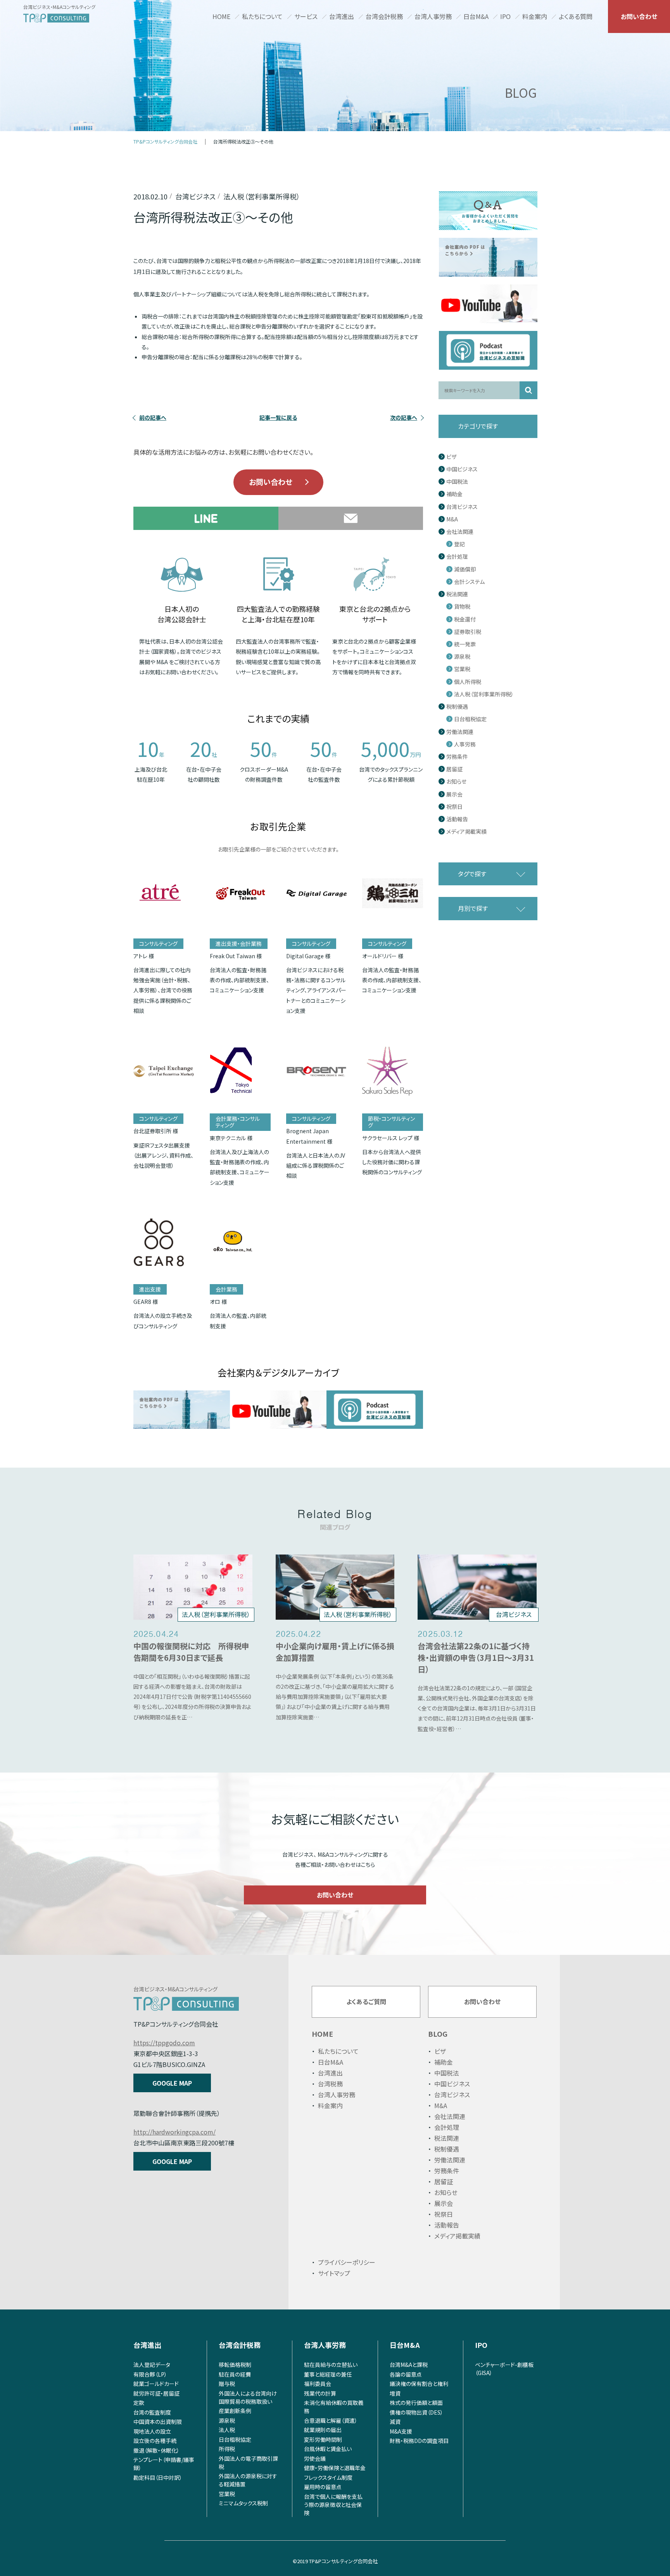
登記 (459, 544)
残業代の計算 (320, 2393)
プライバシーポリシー (347, 2262)
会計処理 (457, 557)
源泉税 (462, 657)
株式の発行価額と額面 (416, 2403)
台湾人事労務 (433, 16)
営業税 (462, 669)
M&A (452, 519)
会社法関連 (460, 532)
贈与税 (227, 2384)
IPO (505, 16)
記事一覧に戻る (278, 417)
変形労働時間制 (323, 2439)
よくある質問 (576, 16)
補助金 (454, 494)
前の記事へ (153, 417)
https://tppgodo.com (164, 2043)
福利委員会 (318, 2384)
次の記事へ (404, 417)
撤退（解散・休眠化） (156, 2450)
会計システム (469, 582)
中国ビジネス (462, 469)
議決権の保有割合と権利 (419, 2384)
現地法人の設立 (152, 2431)
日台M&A (476, 16)
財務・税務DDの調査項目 (419, 2441)
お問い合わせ (639, 16)
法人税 (227, 2430)
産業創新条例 (235, 2411)
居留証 (454, 769)
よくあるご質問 (366, 2001)
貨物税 (462, 607)
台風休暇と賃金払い (328, 2449)
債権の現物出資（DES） (416, 2412)
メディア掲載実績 (466, 832)
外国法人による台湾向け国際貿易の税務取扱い (248, 2397)
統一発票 (465, 644)
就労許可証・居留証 (156, 2393)
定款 (139, 2403)
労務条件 (457, 757)
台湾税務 (330, 2084)
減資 (395, 2422)
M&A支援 (401, 2431)
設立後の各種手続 (155, 2441)
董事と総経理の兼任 (328, 2374)
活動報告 (457, 819)
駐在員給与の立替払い (331, 2365)
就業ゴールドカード (156, 2384)
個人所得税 (468, 682)
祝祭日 (454, 807)
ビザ (451, 457)
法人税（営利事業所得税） (484, 694)
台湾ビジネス (462, 507)
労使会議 (315, 2458)
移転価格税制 (235, 2365)
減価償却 (465, 569)
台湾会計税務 (384, 16)
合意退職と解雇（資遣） (331, 2420)
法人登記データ (152, 2365)
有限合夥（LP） (150, 2374)
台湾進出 (342, 16)
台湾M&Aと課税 (409, 2365)
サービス (306, 16)
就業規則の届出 (323, 2430)
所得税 (227, 2449)
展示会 (454, 794)
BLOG (438, 2034)
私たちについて (262, 16)
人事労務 (465, 744)
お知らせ (456, 782)
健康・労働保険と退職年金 (335, 2468)
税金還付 (465, 619)
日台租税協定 (470, 719)
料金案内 (535, 16)
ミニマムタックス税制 (243, 2503)
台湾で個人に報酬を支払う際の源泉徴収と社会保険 (333, 2505)
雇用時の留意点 (323, 2487)
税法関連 (457, 594)
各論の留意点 (406, 2374)
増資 (395, 2393)
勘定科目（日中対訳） (158, 2477)
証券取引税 (468, 632)
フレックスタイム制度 (328, 2477)
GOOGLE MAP (172, 2083)
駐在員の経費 (235, 2374)
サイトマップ (334, 2273)
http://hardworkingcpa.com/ (174, 2132)
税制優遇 (457, 707)
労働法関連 (460, 732)
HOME (221, 16)
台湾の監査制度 (152, 2412)
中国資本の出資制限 (158, 2422)
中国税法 (457, 482)
